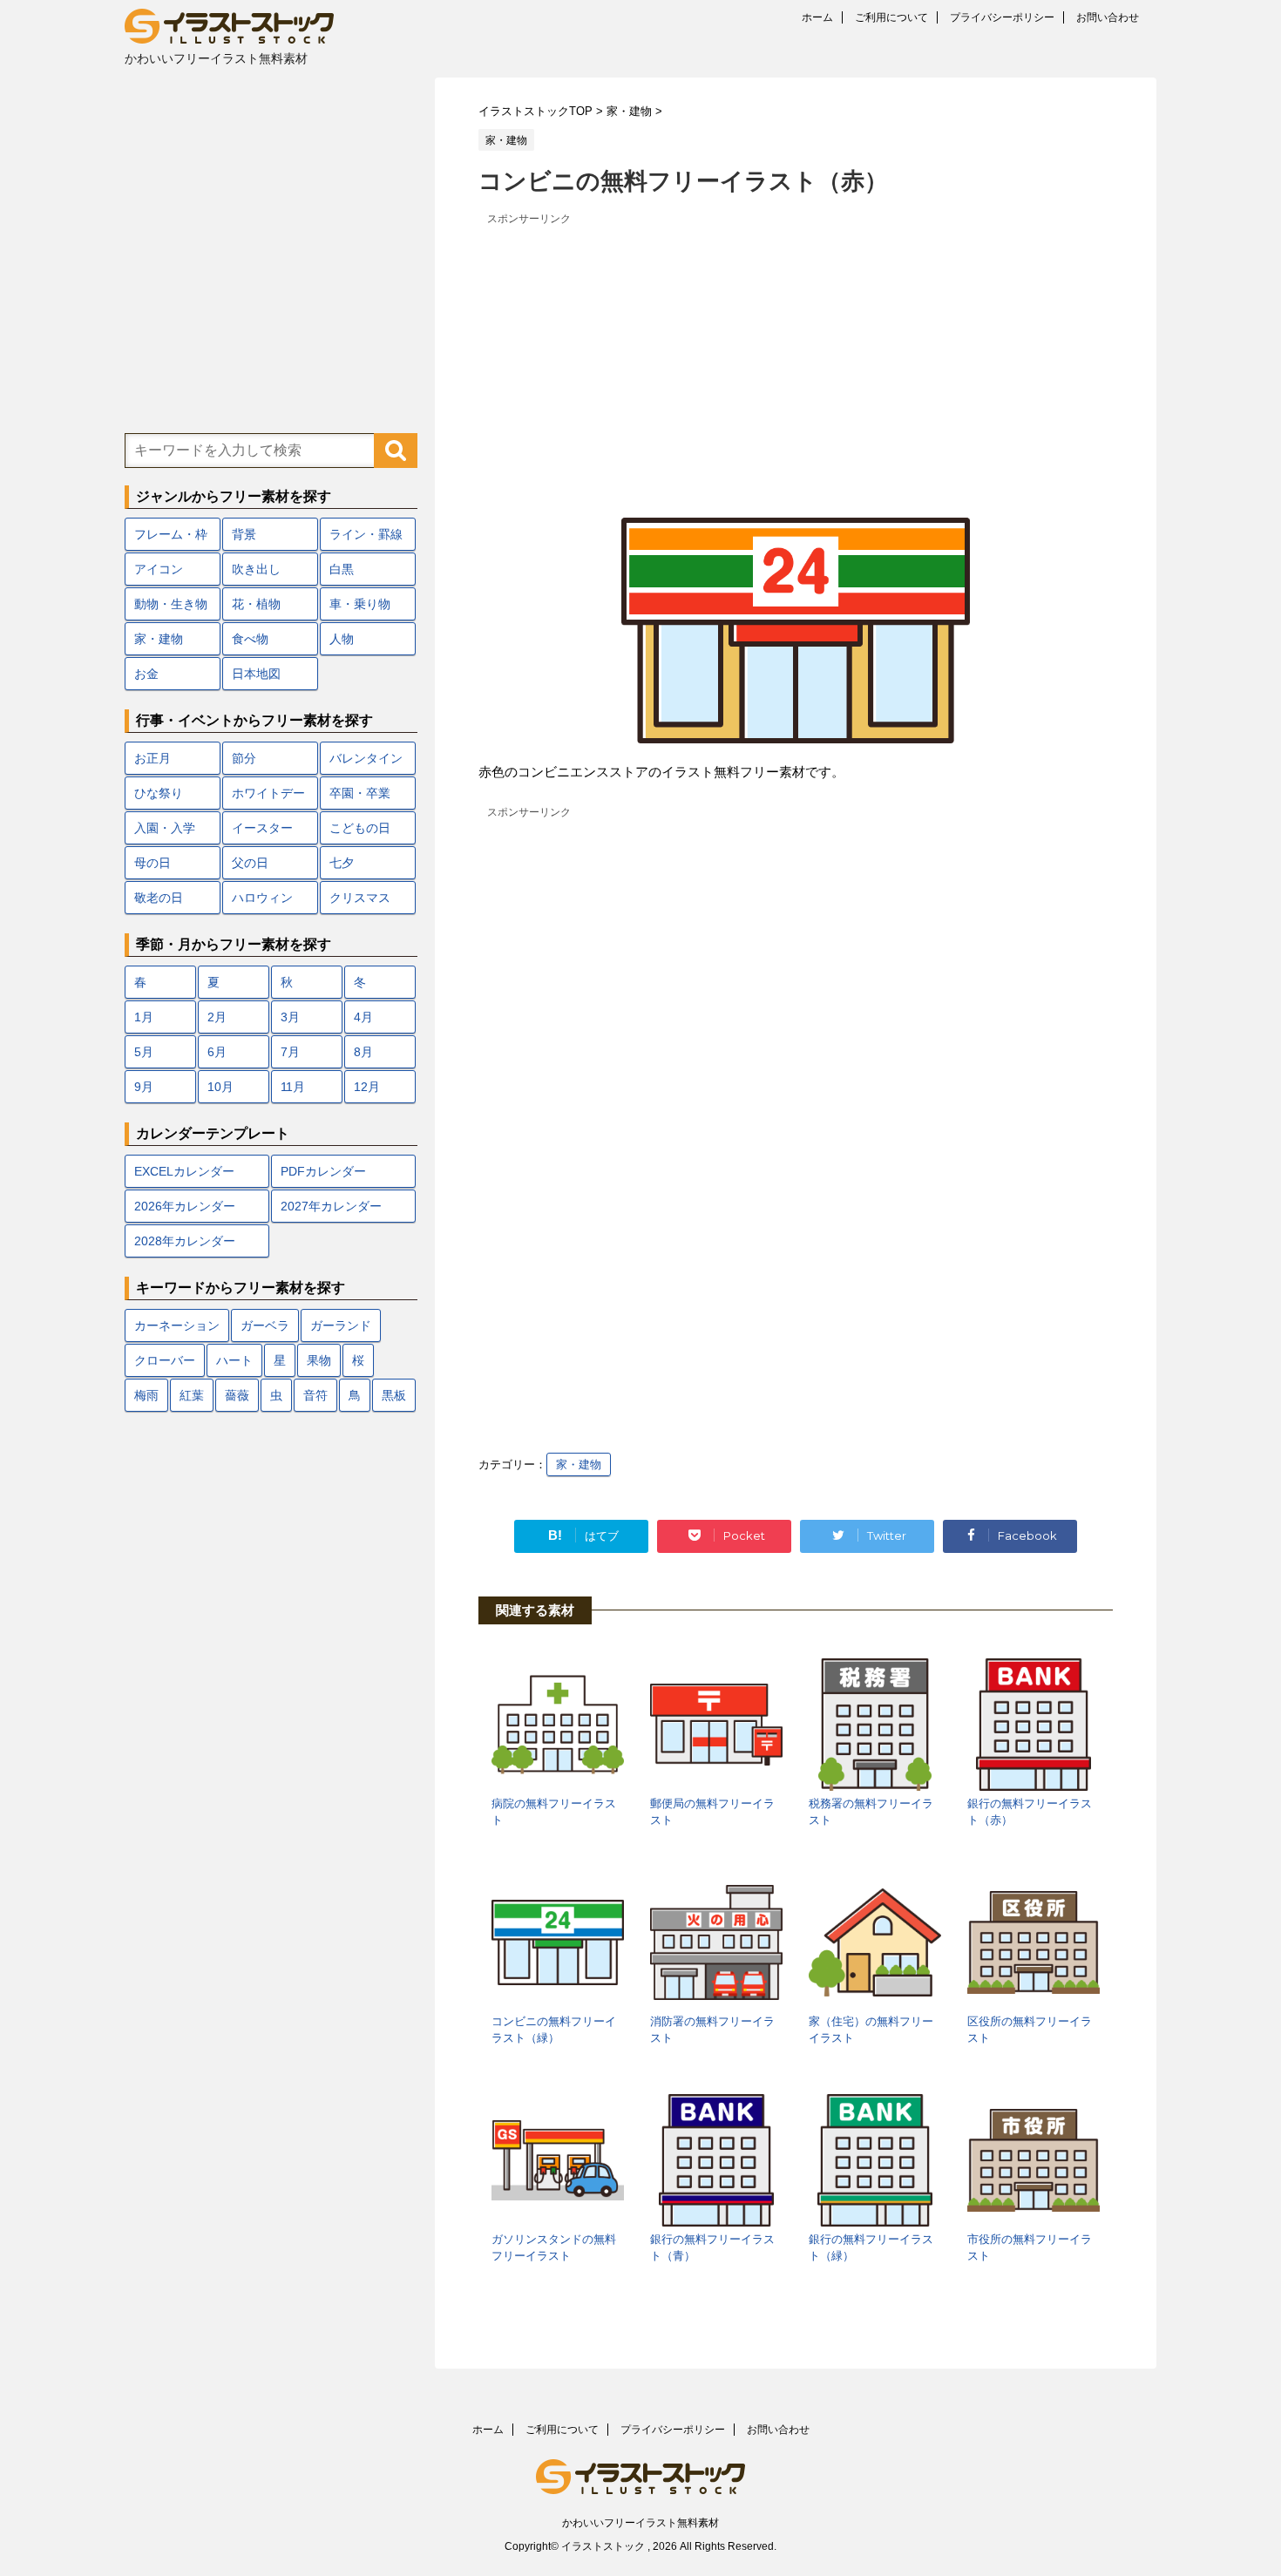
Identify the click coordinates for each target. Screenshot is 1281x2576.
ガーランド (341, 1325)
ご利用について (891, 17)
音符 (315, 1395)
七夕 (342, 863)
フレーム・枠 (171, 534)
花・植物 (256, 604)
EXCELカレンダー (184, 1171)
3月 (290, 1017)
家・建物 (579, 1464)
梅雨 (146, 1395)
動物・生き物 (171, 604)
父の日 (250, 863)
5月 (144, 1052)
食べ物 (250, 639)
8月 (363, 1052)
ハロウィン (262, 898)
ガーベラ (265, 1325)
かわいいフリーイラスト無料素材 (640, 2523)
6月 (217, 1052)
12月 (367, 1087)
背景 (244, 534)
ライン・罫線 (366, 534)
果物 (319, 1360)
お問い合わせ (1108, 17)
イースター (262, 828)
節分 (244, 758)
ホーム (817, 17)
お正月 (152, 758)
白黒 (342, 569)
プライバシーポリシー (1002, 17)
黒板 (394, 1395)
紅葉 (192, 1395)
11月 (293, 1087)
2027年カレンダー (331, 1206)
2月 (217, 1017)
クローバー (165, 1360)
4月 (363, 1017)
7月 (290, 1052)
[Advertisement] (796, 352)
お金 (146, 674)
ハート (234, 1360)
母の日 (152, 863)
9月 (144, 1087)
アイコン (159, 569)
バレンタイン (366, 758)
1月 (144, 1017)
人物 (342, 639)
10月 (220, 1087)
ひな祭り (159, 793)
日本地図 (256, 674)
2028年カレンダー (185, 1241)
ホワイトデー (268, 793)
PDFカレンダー (323, 1171)
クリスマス (360, 898)
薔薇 (237, 1395)
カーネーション (177, 1325)
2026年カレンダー (185, 1206)
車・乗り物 (360, 604)
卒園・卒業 (360, 793)
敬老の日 (159, 898)
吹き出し (256, 569)
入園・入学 (165, 828)
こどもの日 (360, 828)
